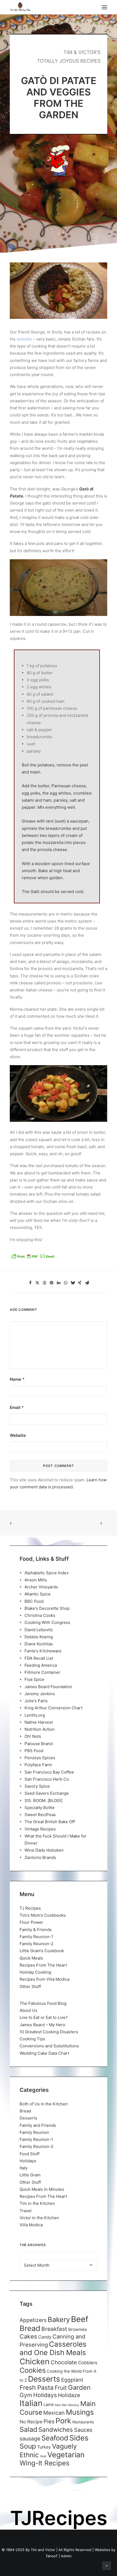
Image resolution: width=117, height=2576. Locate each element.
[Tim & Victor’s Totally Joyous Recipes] (20, 7)
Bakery (59, 2319)
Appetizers (33, 2320)
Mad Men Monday (67, 2405)
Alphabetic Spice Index (47, 1573)
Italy (24, 2168)
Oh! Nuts (33, 1736)
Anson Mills (36, 1580)
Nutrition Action (40, 1729)
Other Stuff (30, 1986)
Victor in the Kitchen (39, 2218)
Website (18, 1435)
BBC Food (34, 1601)
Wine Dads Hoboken (44, 1850)
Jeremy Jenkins (40, 1694)
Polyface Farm (38, 1765)
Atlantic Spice (38, 1594)
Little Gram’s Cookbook (42, 1951)
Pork (63, 2421)
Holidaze (69, 2395)
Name (17, 1379)
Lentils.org (35, 1715)
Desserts (28, 2118)
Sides (79, 2438)
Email (17, 1407)
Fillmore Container (42, 1672)
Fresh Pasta (37, 2387)
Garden (79, 2387)
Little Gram (30, 2175)
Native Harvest (39, 1722)
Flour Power (31, 1922)
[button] (104, 7)
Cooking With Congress (47, 1622)
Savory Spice (37, 1786)
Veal (43, 2456)
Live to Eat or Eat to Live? (44, 2017)
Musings (80, 2412)
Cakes (28, 2336)
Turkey (44, 2447)
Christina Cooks (40, 1615)
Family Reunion (34, 2132)
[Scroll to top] (107, 2565)
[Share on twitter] (37, 1283)
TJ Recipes (30, 1908)
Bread (25, 2111)
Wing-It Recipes (44, 2463)
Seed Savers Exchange (47, 1793)
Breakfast (54, 2329)
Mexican (54, 2413)
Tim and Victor (43, 2550)
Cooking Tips (32, 2039)
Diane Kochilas (39, 1644)
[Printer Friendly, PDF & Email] (33, 1258)
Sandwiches (56, 2429)
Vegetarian (66, 2455)
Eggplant (72, 2380)
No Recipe (31, 2422)
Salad (28, 2429)
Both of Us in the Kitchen (44, 2104)
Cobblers (88, 2363)
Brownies (78, 2329)
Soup (28, 2446)
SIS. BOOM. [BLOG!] (43, 1801)
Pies (49, 2421)
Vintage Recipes (40, 1829)
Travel (26, 2211)
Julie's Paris (36, 1701)
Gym (26, 2395)
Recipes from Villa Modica (44, 1979)
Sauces (83, 2430)
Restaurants (83, 2422)
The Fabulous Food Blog (43, 2003)
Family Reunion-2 (36, 1944)
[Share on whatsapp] (66, 1283)
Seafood (55, 2438)
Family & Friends (36, 1930)
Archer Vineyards (41, 1587)
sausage (30, 2439)
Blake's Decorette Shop (47, 1608)
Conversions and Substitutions (49, 2046)
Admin (66, 2556)
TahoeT (52, 2556)
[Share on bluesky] (73, 1283)
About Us (28, 2010)
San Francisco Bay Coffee (49, 1772)
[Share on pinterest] (51, 1283)
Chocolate (64, 2362)
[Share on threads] (44, 1283)
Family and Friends (38, 2125)
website (24, 339)
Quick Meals (31, 1958)
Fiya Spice (34, 1679)
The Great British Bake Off (50, 1822)
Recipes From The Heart (43, 1965)
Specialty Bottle (40, 1808)
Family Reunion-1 (36, 1937)
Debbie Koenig (39, 1637)
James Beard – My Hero (42, 2025)
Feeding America (41, 1665)
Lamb (49, 2405)
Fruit (61, 2388)
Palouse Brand (39, 1744)
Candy (45, 2337)
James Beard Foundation (48, 1687)
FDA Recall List (39, 1658)
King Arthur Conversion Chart (53, 1708)
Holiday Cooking (35, 1972)
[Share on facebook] (30, 1283)
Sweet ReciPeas (40, 1815)
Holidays (28, 2161)
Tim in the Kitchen (37, 2203)
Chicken (35, 2361)
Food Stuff (30, 2154)
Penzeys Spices (40, 1758)
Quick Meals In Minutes (42, 2189)
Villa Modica (31, 2225)
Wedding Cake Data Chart (44, 2053)
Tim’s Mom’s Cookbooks (43, 1915)
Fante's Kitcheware (43, 1651)
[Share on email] (87, 1283)
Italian (31, 2403)
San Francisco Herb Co (47, 1779)
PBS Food (34, 1751)
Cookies (33, 2370)
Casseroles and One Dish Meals (53, 2348)
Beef (80, 2319)
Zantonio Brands (40, 1857)
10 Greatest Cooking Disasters (49, 2032)
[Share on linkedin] (59, 1283)
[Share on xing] (80, 1283)
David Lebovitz (39, 1630)
